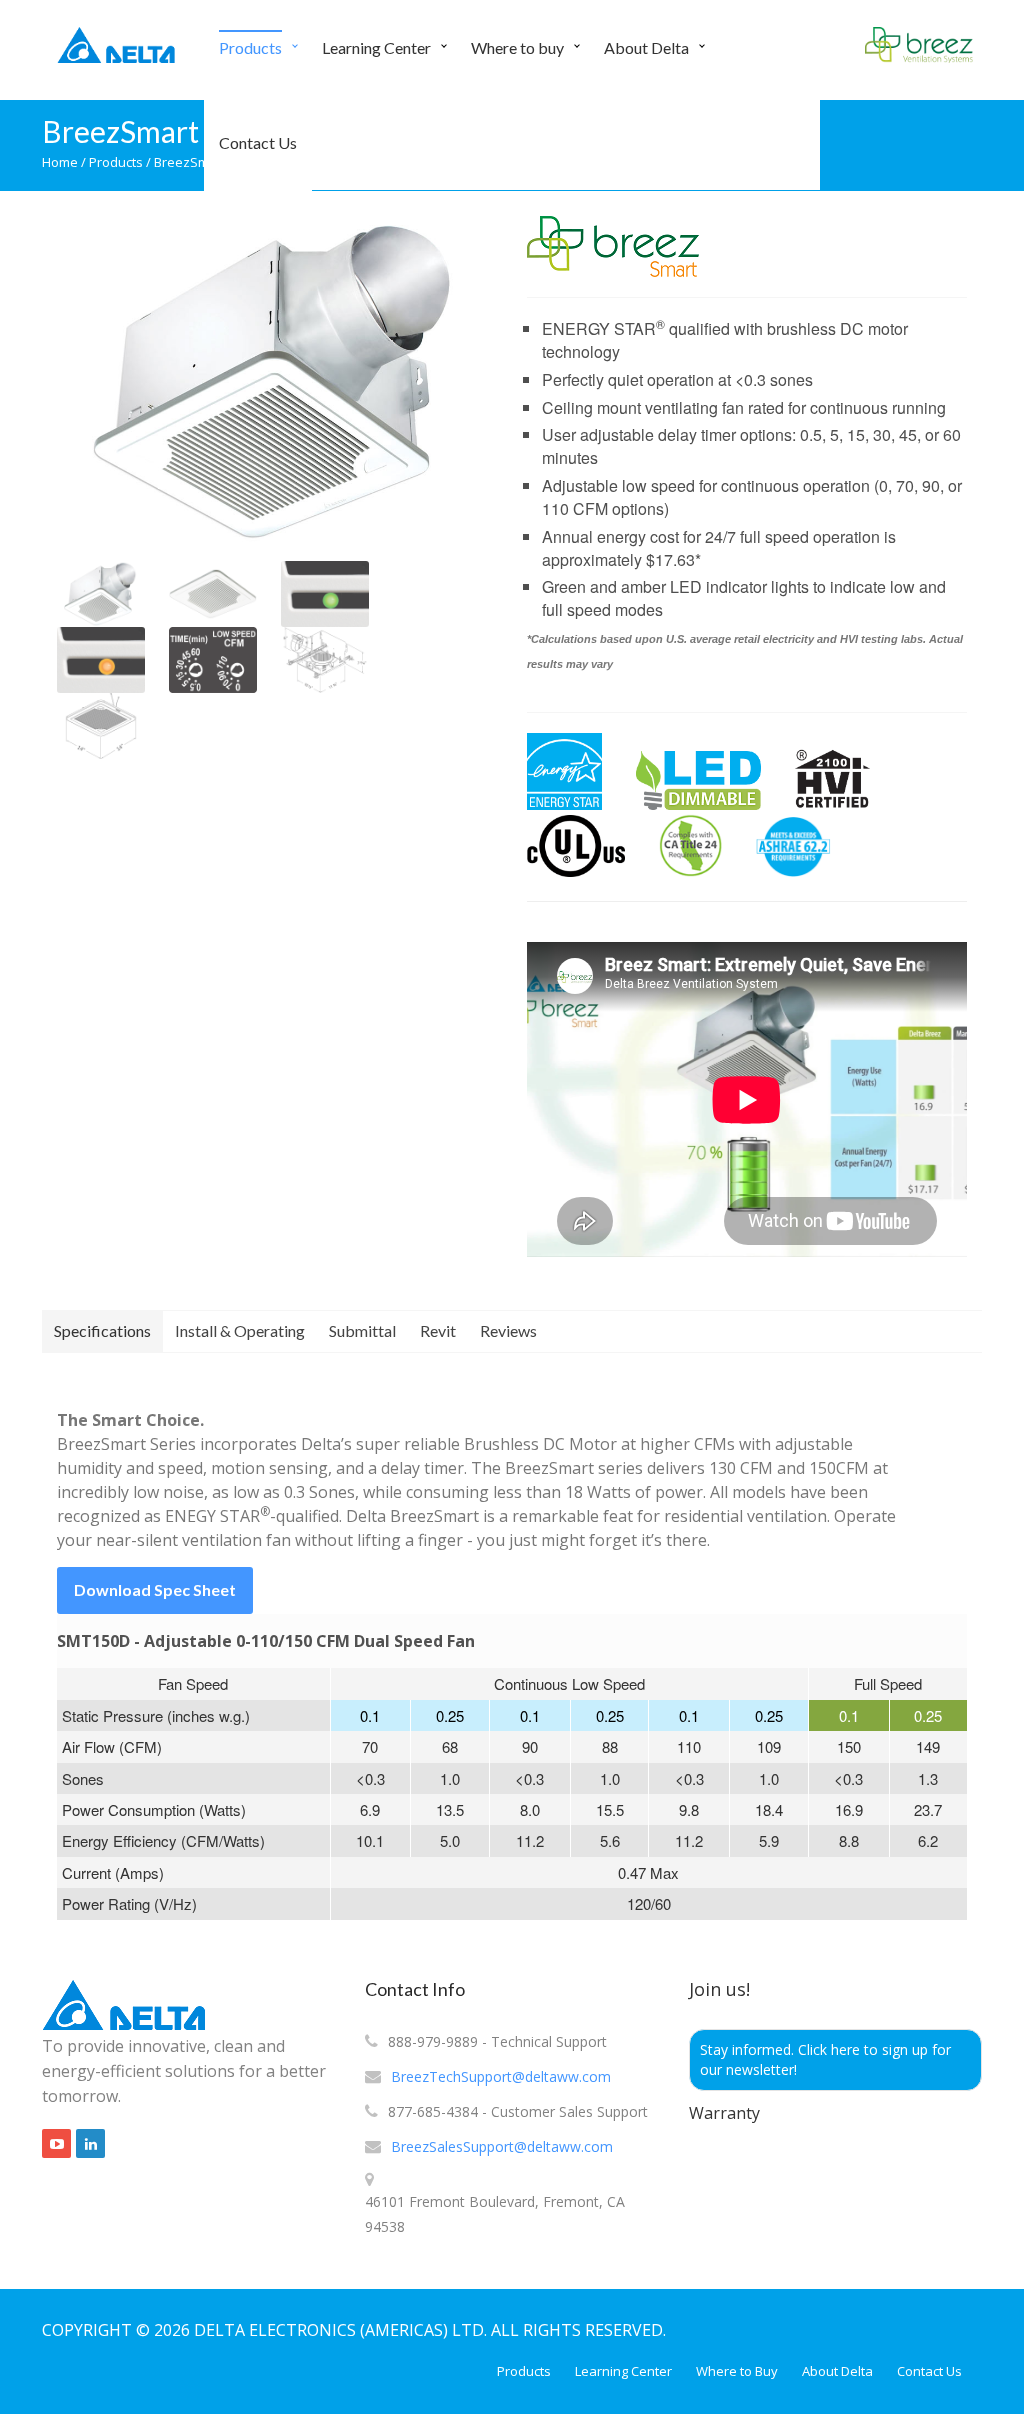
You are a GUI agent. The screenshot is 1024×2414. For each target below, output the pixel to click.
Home (60, 162)
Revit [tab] (438, 1330)
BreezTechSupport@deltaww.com (501, 2076)
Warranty (724, 2113)
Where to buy (517, 47)
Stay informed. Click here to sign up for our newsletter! (825, 2059)
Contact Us (258, 142)
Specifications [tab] (102, 1330)
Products (250, 47)
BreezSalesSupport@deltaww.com (502, 2146)
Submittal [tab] (362, 1330)
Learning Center (376, 47)
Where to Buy (737, 2371)
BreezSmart (190, 162)
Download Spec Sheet (155, 1589)
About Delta (646, 47)
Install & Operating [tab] (240, 1330)
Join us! (719, 1989)
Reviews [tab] (508, 1330)
